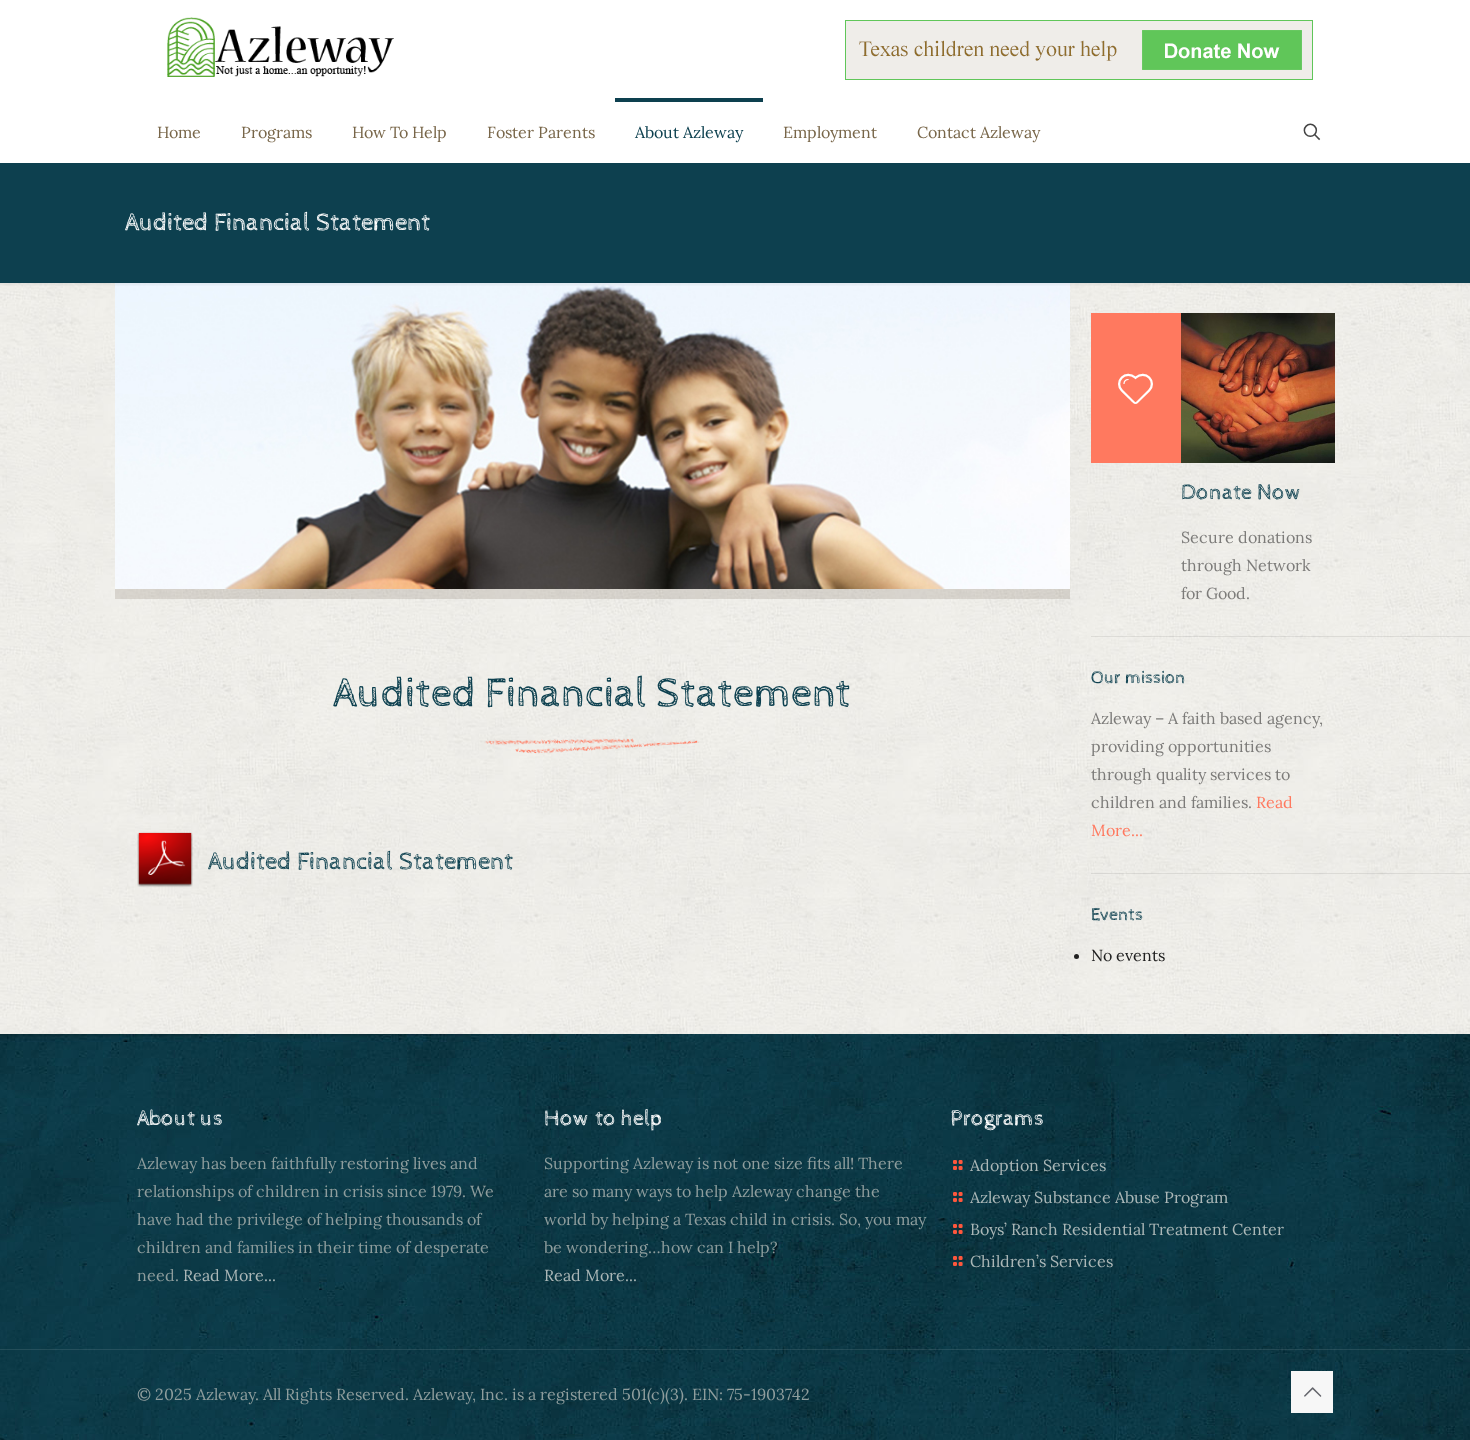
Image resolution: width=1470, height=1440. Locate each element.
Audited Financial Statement (360, 861)
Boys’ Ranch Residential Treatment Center (1127, 1229)
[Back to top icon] (1312, 1392)
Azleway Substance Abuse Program (1099, 1197)
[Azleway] (280, 46)
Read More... (229, 1275)
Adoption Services (1038, 1165)
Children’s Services (1041, 1261)
